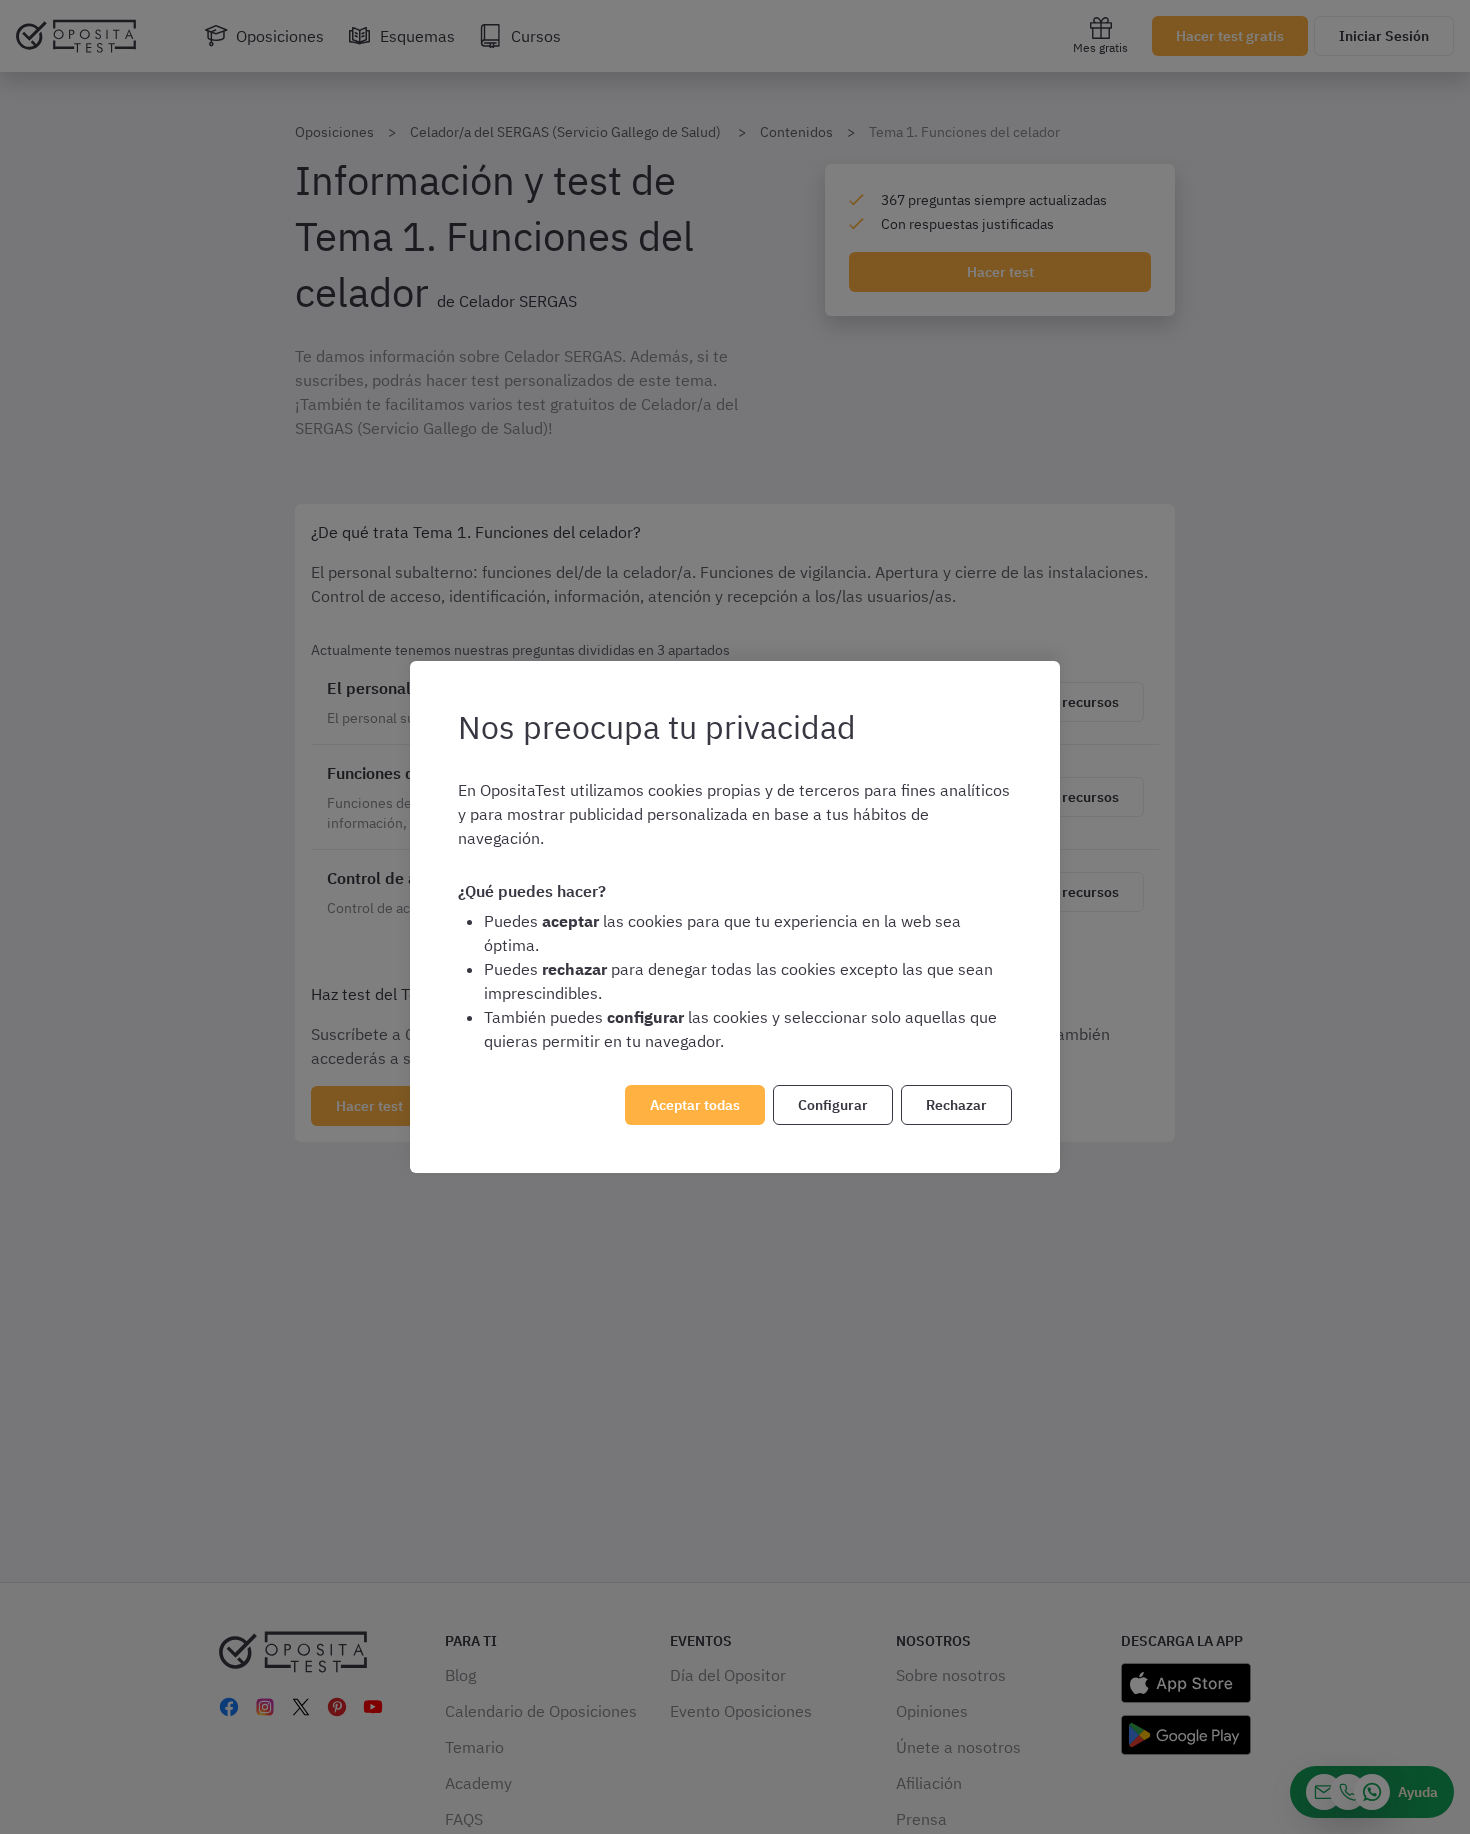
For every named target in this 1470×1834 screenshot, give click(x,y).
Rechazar (956, 1105)
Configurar (833, 1105)
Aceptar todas (695, 1105)
